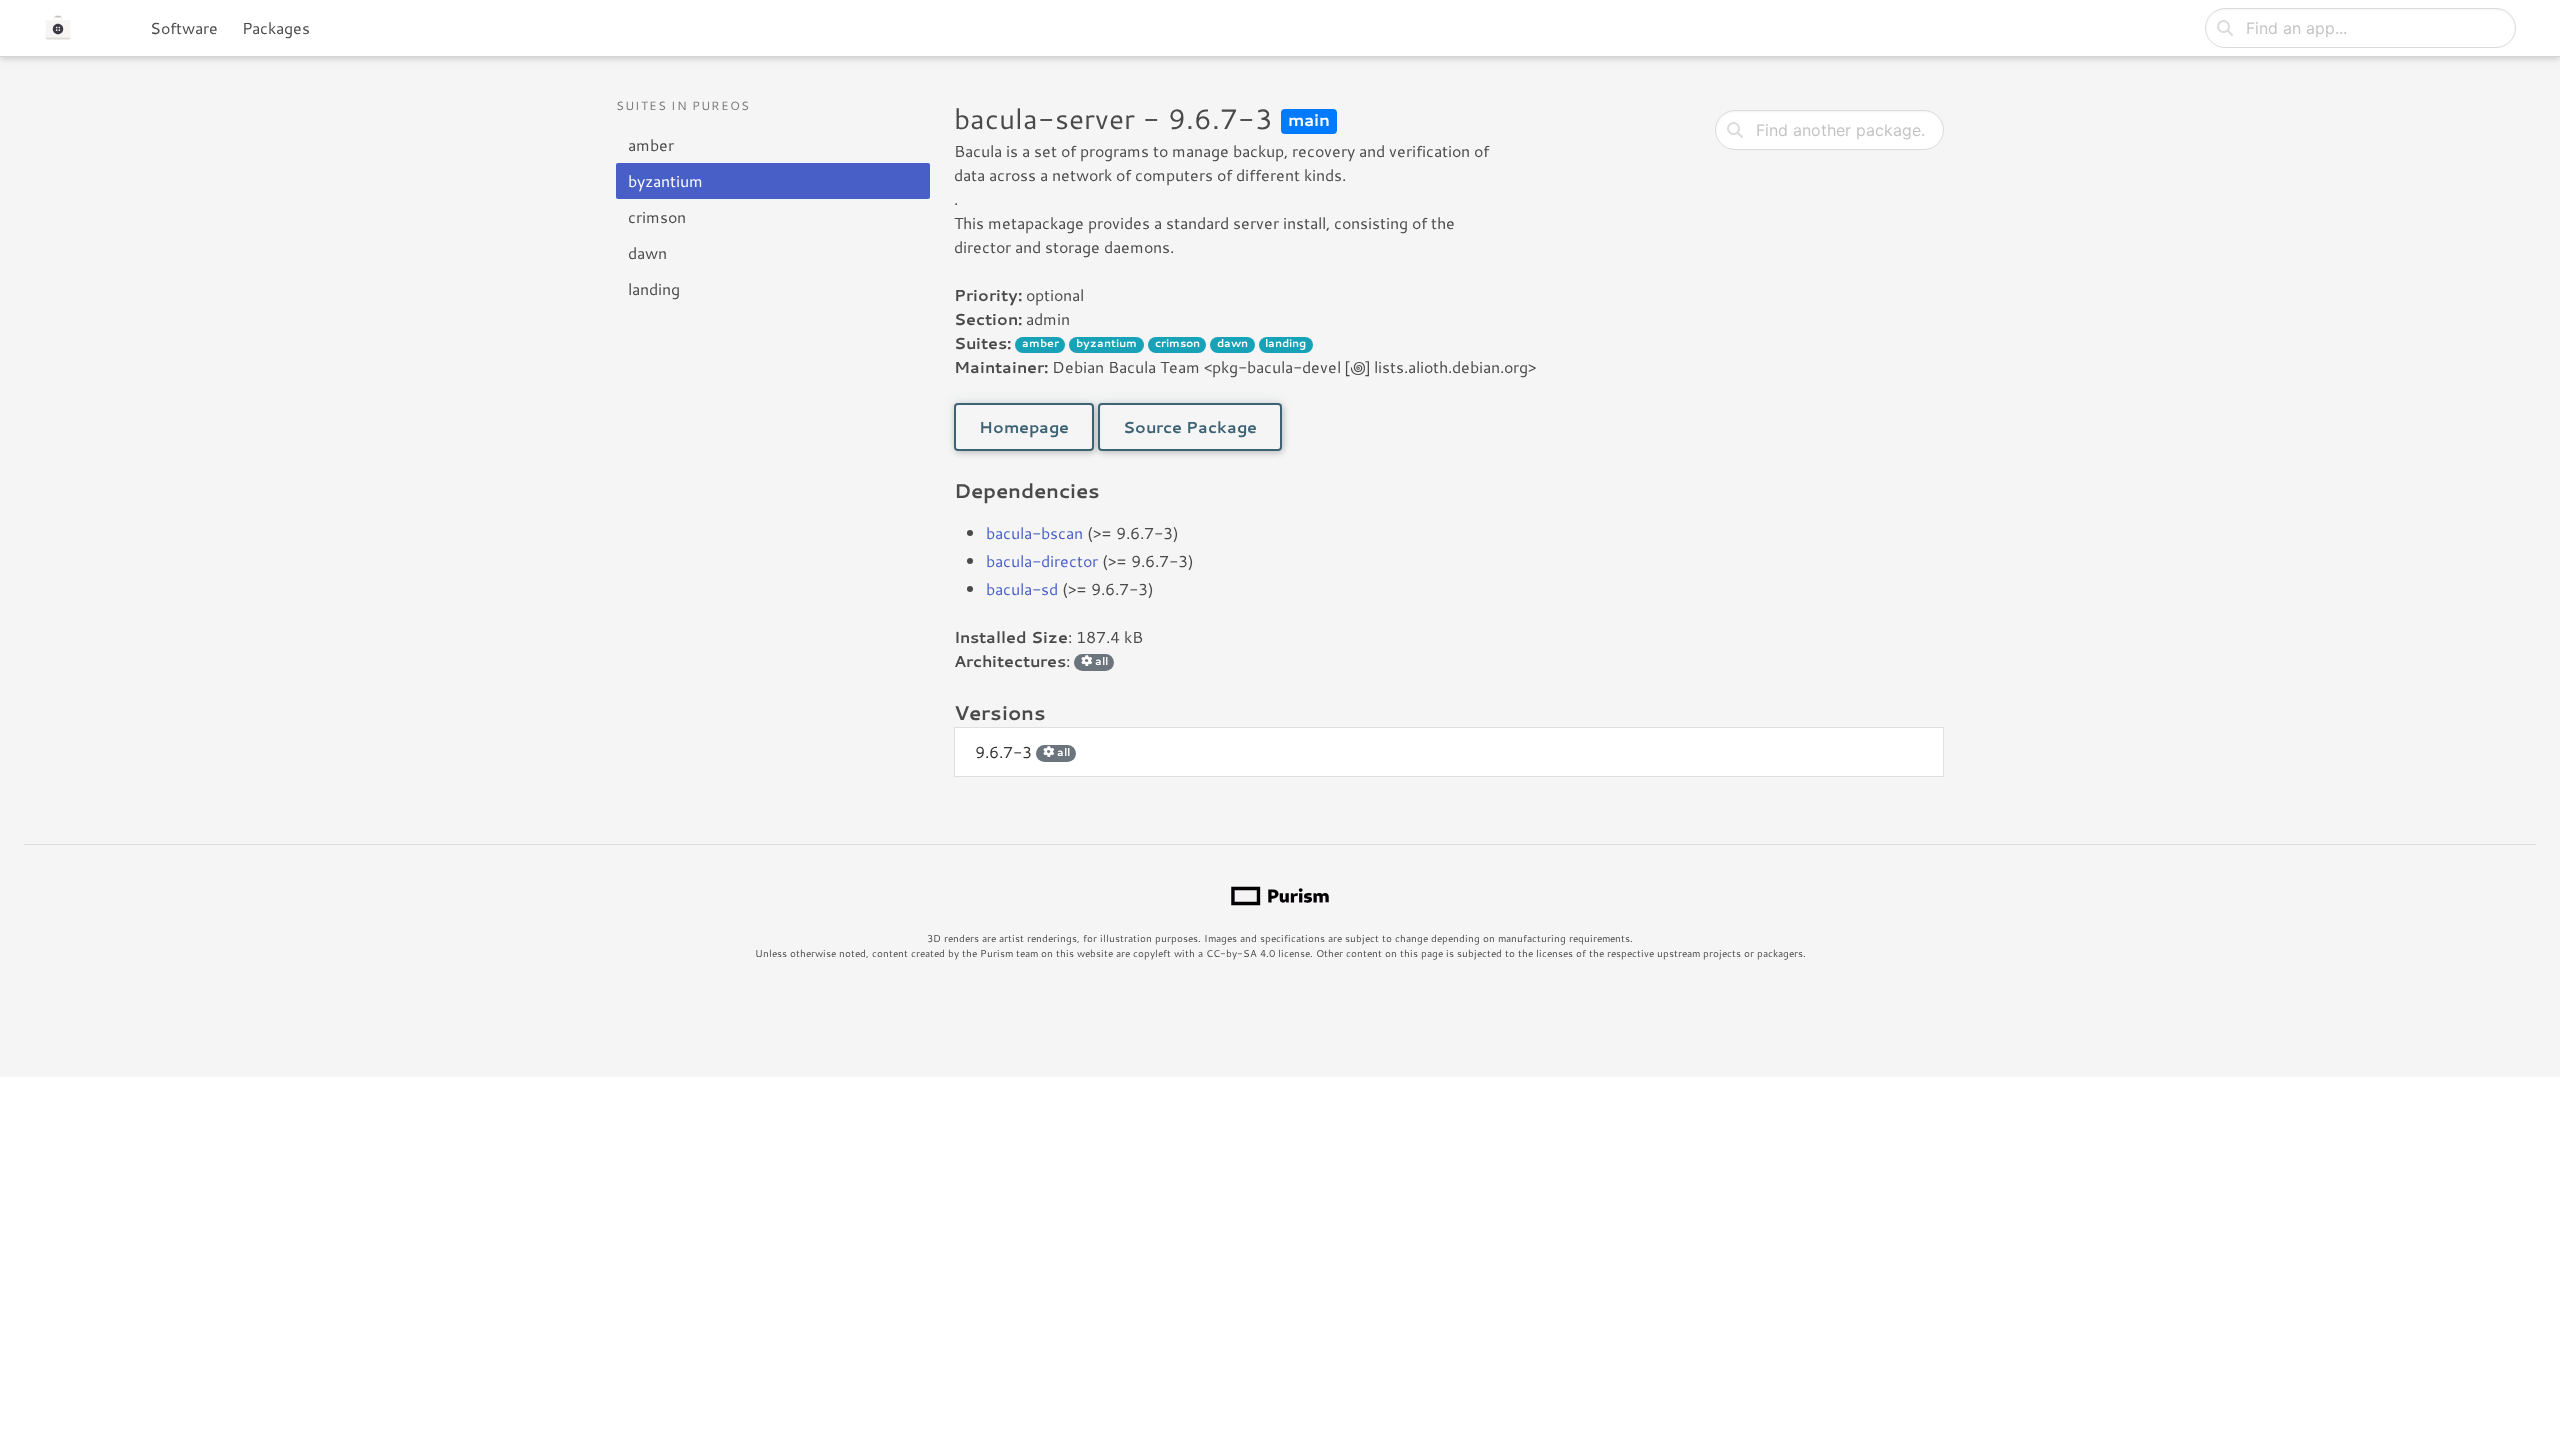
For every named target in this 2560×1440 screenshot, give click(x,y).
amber (651, 144)
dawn (647, 252)
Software (184, 27)
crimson (657, 216)
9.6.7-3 (1022, 751)
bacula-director (1042, 560)
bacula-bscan (1034, 532)
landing (654, 288)
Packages (276, 27)
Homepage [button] (1024, 426)
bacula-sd (1022, 588)
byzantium (665, 180)
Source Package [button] (1190, 426)
